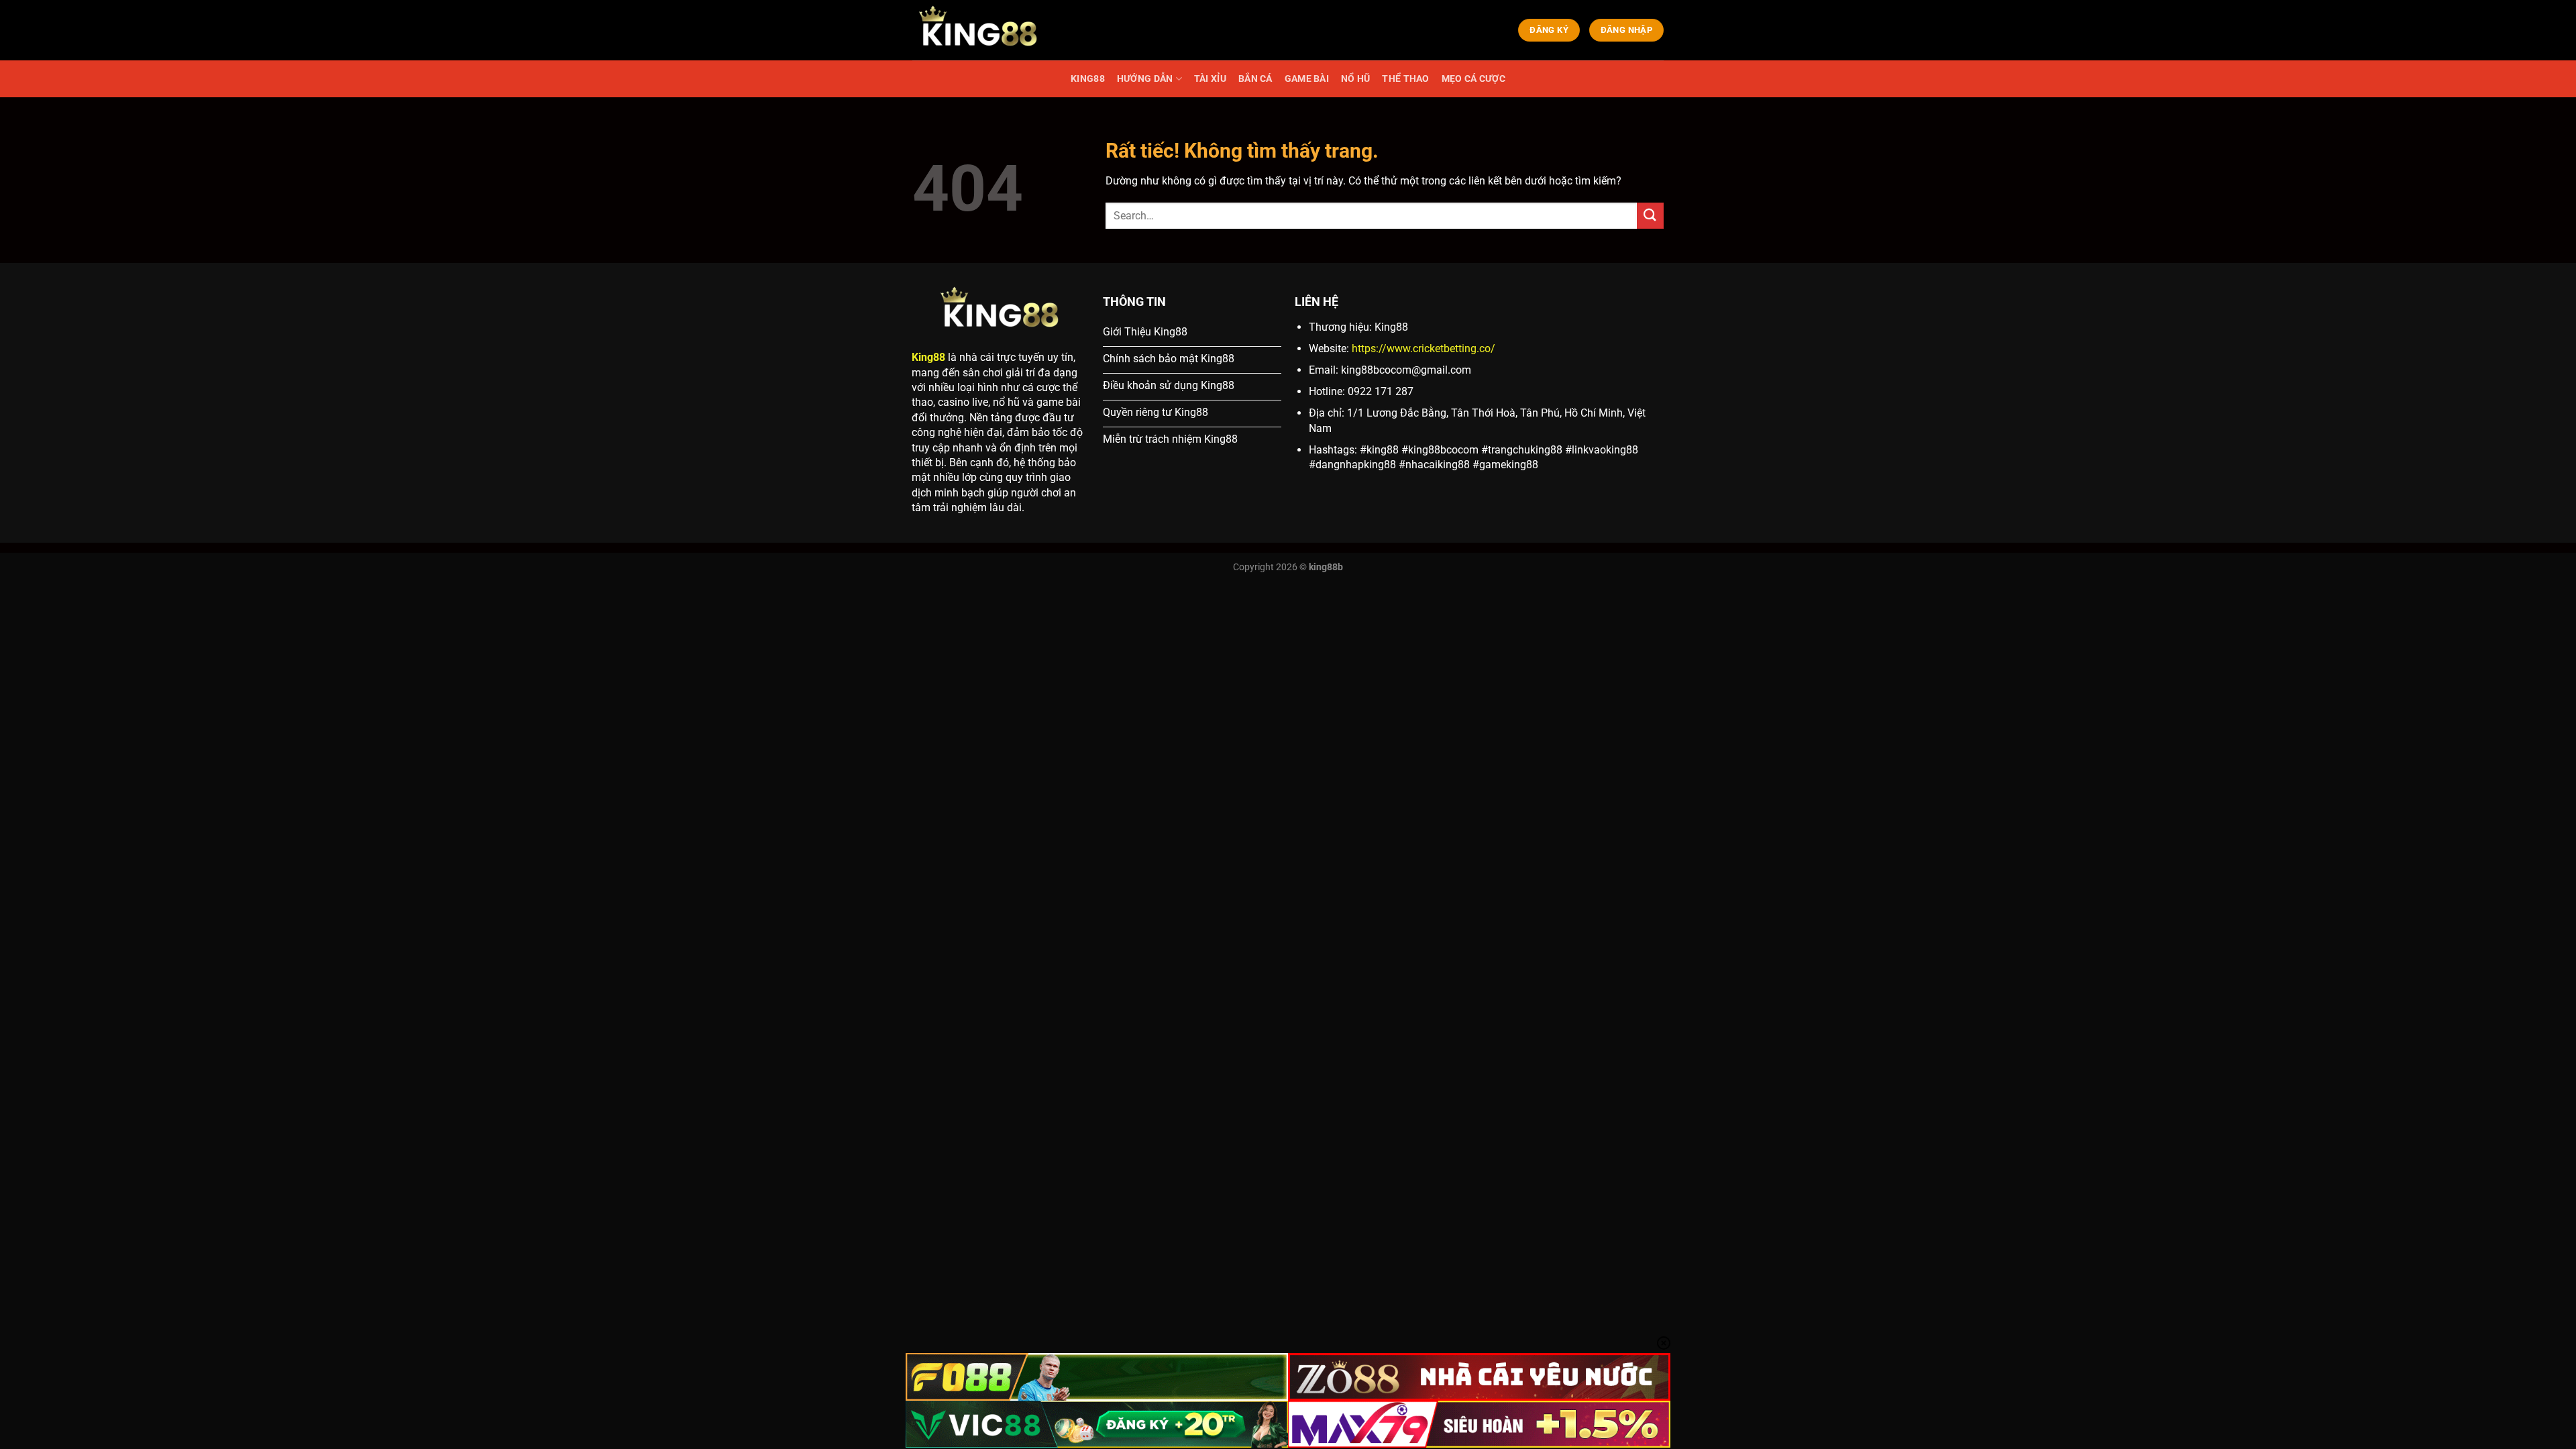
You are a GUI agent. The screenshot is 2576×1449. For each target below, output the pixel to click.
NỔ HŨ (1355, 79)
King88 (928, 357)
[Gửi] (1650, 216)
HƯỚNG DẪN (1145, 79)
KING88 (1088, 79)
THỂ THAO (1405, 79)
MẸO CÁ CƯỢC (1473, 79)
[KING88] (979, 30)
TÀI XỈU (1210, 79)
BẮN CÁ (1255, 79)
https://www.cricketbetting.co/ (1424, 348)
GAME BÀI (1307, 79)
